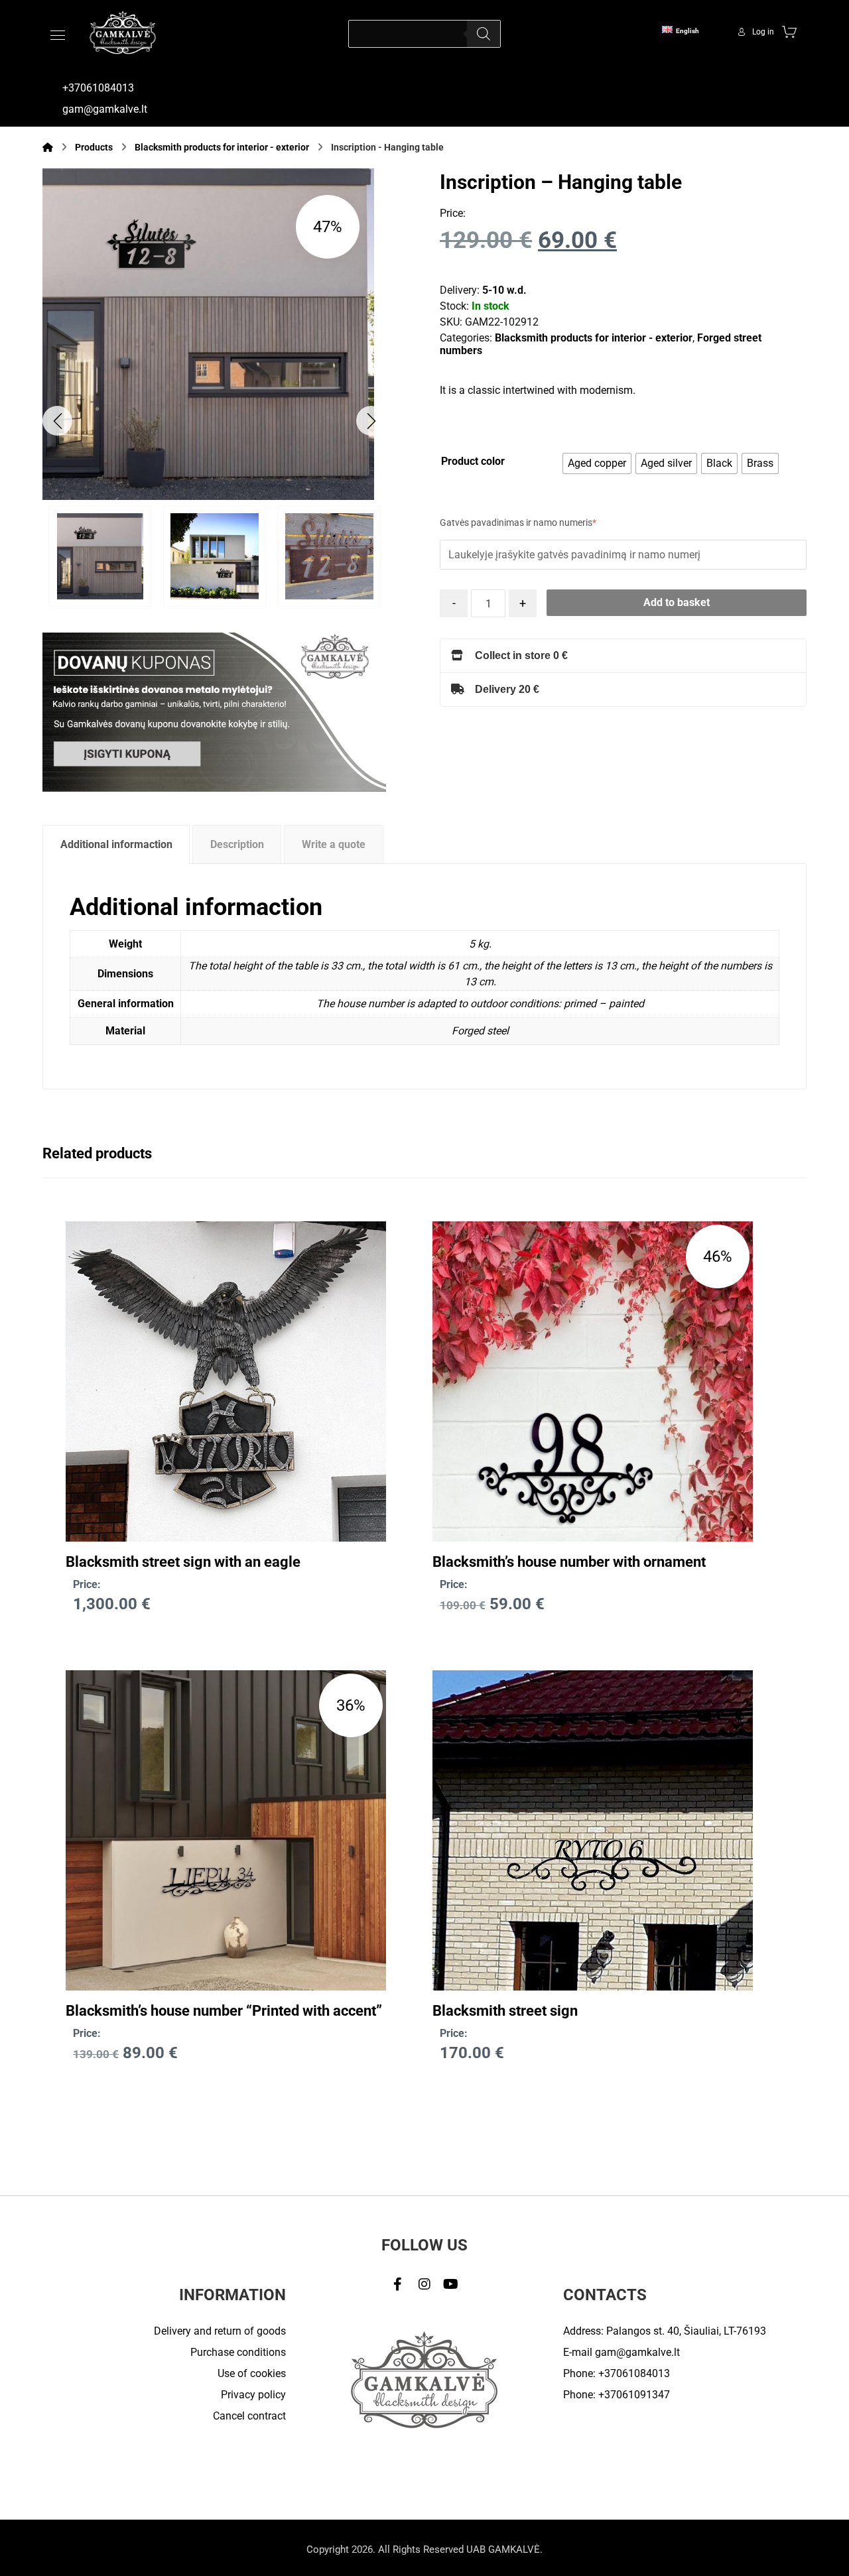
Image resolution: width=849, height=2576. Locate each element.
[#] (398, 2284)
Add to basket (677, 602)
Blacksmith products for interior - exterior (594, 338)
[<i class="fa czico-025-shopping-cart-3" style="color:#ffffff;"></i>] (789, 31)
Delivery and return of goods (220, 2331)
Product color (473, 461)
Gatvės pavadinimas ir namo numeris (518, 523)
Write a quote (334, 844)
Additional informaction (116, 844)
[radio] (597, 463)
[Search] (484, 34)
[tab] (116, 844)
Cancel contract (249, 2416)
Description (237, 844)
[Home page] (48, 147)
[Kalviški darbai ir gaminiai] (123, 32)
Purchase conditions (238, 2352)
